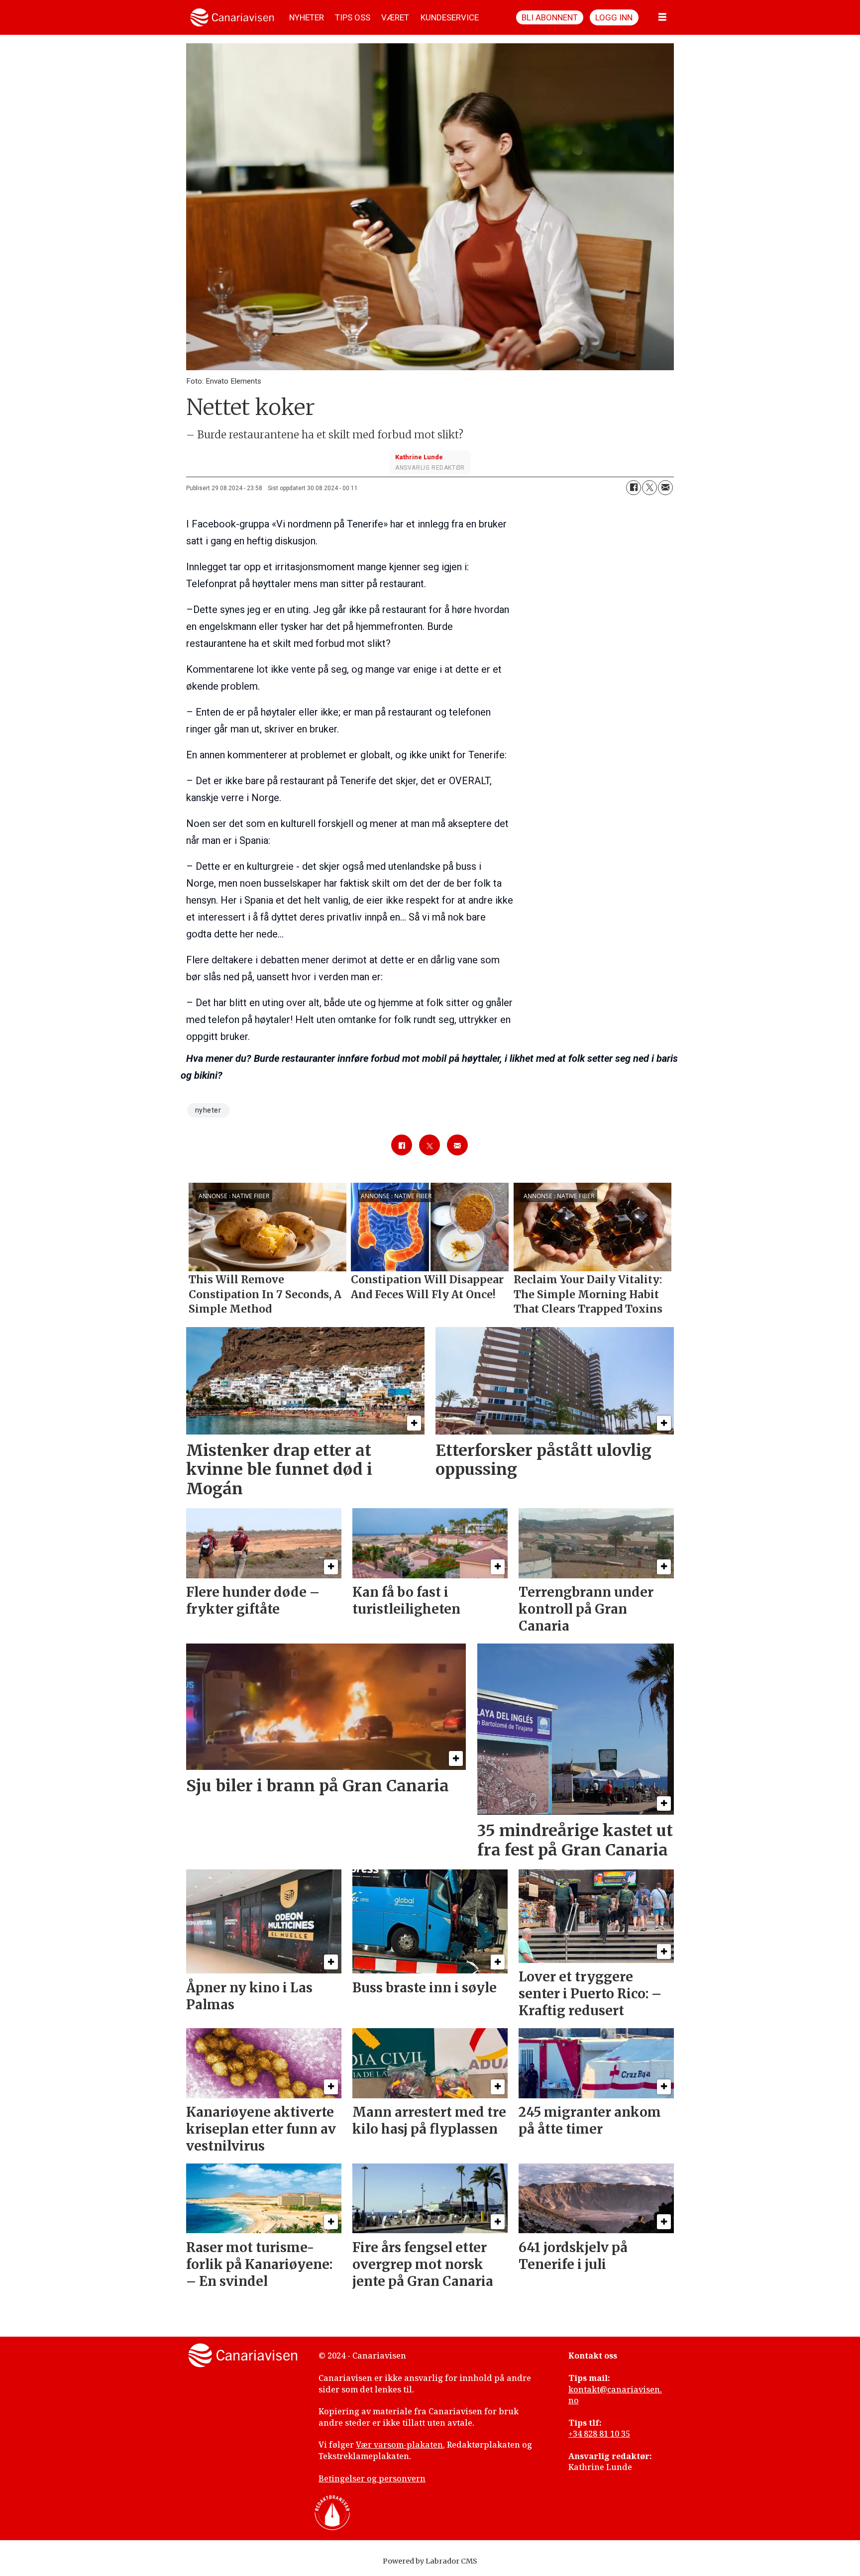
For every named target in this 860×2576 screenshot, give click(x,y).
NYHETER (307, 17)
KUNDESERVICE (450, 17)
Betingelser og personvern (372, 2478)
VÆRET (395, 17)
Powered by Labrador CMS (430, 2561)
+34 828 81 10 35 (599, 2434)
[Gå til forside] (232, 17)
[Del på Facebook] (634, 488)
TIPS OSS (353, 17)
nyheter (208, 1110)
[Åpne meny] (662, 17)
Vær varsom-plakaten (399, 2445)
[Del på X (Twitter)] (649, 488)
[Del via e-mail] (665, 488)
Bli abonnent (550, 17)
